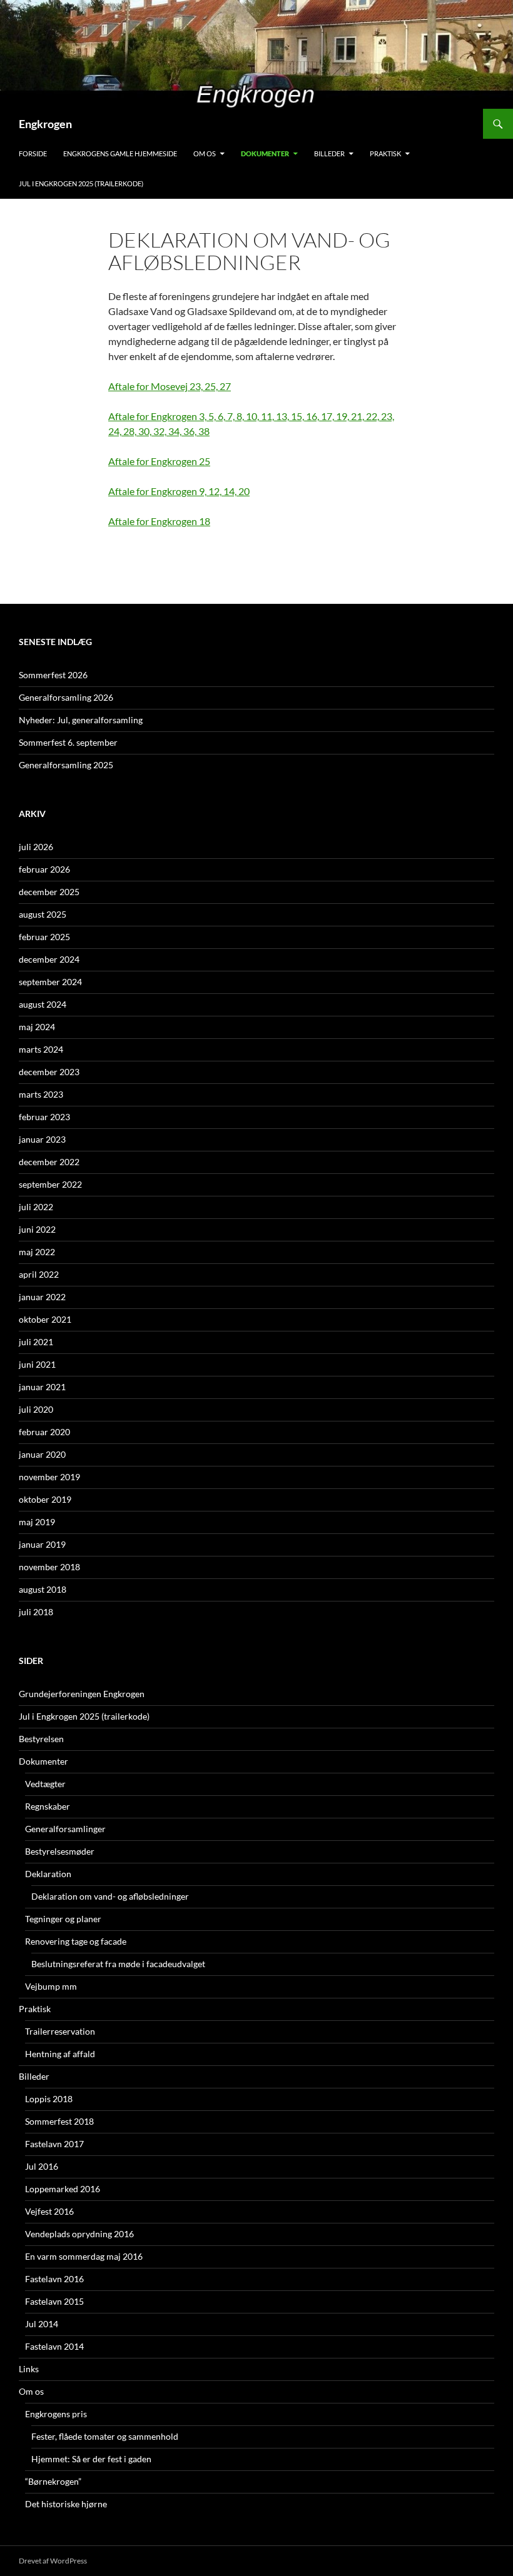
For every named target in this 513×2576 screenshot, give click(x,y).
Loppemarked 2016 (63, 2189)
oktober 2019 (45, 1499)
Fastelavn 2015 (54, 2301)
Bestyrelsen (41, 1739)
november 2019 (49, 1477)
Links (29, 2369)
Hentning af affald (60, 2054)
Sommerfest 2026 (53, 675)
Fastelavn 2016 (54, 2279)
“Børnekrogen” (53, 2481)
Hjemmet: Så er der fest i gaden (91, 2459)
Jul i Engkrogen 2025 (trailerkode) (81, 183)
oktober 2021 (45, 1319)
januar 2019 (42, 1544)
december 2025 (49, 892)
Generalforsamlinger (65, 1829)
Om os (205, 153)
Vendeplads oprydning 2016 (79, 2234)
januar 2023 (42, 1139)
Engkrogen (45, 124)
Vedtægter (45, 1784)
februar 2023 (44, 1117)
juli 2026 (36, 847)
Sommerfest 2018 (59, 2121)
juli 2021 (36, 1342)
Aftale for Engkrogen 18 (159, 521)
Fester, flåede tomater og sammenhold (105, 2436)
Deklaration (48, 1874)
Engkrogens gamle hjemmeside (120, 153)
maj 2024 (37, 1027)
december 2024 (49, 959)
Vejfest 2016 (49, 2211)
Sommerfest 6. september (68, 742)
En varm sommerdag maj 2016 (84, 2256)
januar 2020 (42, 1454)
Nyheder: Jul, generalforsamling (81, 720)
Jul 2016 (42, 2166)
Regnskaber (48, 1806)
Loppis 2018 (49, 2099)
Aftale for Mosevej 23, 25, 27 (170, 386)
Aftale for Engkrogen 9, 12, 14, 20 (179, 491)
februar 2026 (44, 869)
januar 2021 (42, 1387)
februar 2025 (44, 937)
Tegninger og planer (63, 1919)
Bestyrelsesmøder (60, 1851)
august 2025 (43, 914)
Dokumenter (265, 153)
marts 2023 (41, 1094)
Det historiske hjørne (66, 2504)
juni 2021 (37, 1364)
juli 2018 (36, 1612)
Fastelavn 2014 (54, 2346)
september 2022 (50, 1184)
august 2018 (43, 1589)
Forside (33, 153)
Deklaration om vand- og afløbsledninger (110, 1896)
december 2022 (49, 1162)
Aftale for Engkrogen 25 (159, 461)
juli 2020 (36, 1409)
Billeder (329, 153)
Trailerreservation (60, 2031)
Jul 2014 (42, 2324)
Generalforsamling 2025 (66, 765)
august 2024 (43, 1004)
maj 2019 (37, 1522)
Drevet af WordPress (53, 2561)
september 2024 (50, 982)
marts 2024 (41, 1049)
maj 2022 (37, 1252)
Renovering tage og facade (76, 1941)
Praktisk (385, 153)
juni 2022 (37, 1229)
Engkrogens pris (56, 2414)
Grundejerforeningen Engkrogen (82, 1694)
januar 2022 (42, 1297)
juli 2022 (36, 1207)
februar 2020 (44, 1432)
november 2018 (49, 1567)
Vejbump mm (51, 1986)
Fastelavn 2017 (54, 2144)
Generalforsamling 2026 (66, 697)
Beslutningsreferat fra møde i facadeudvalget (118, 1964)
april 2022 (39, 1274)
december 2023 (49, 1072)
